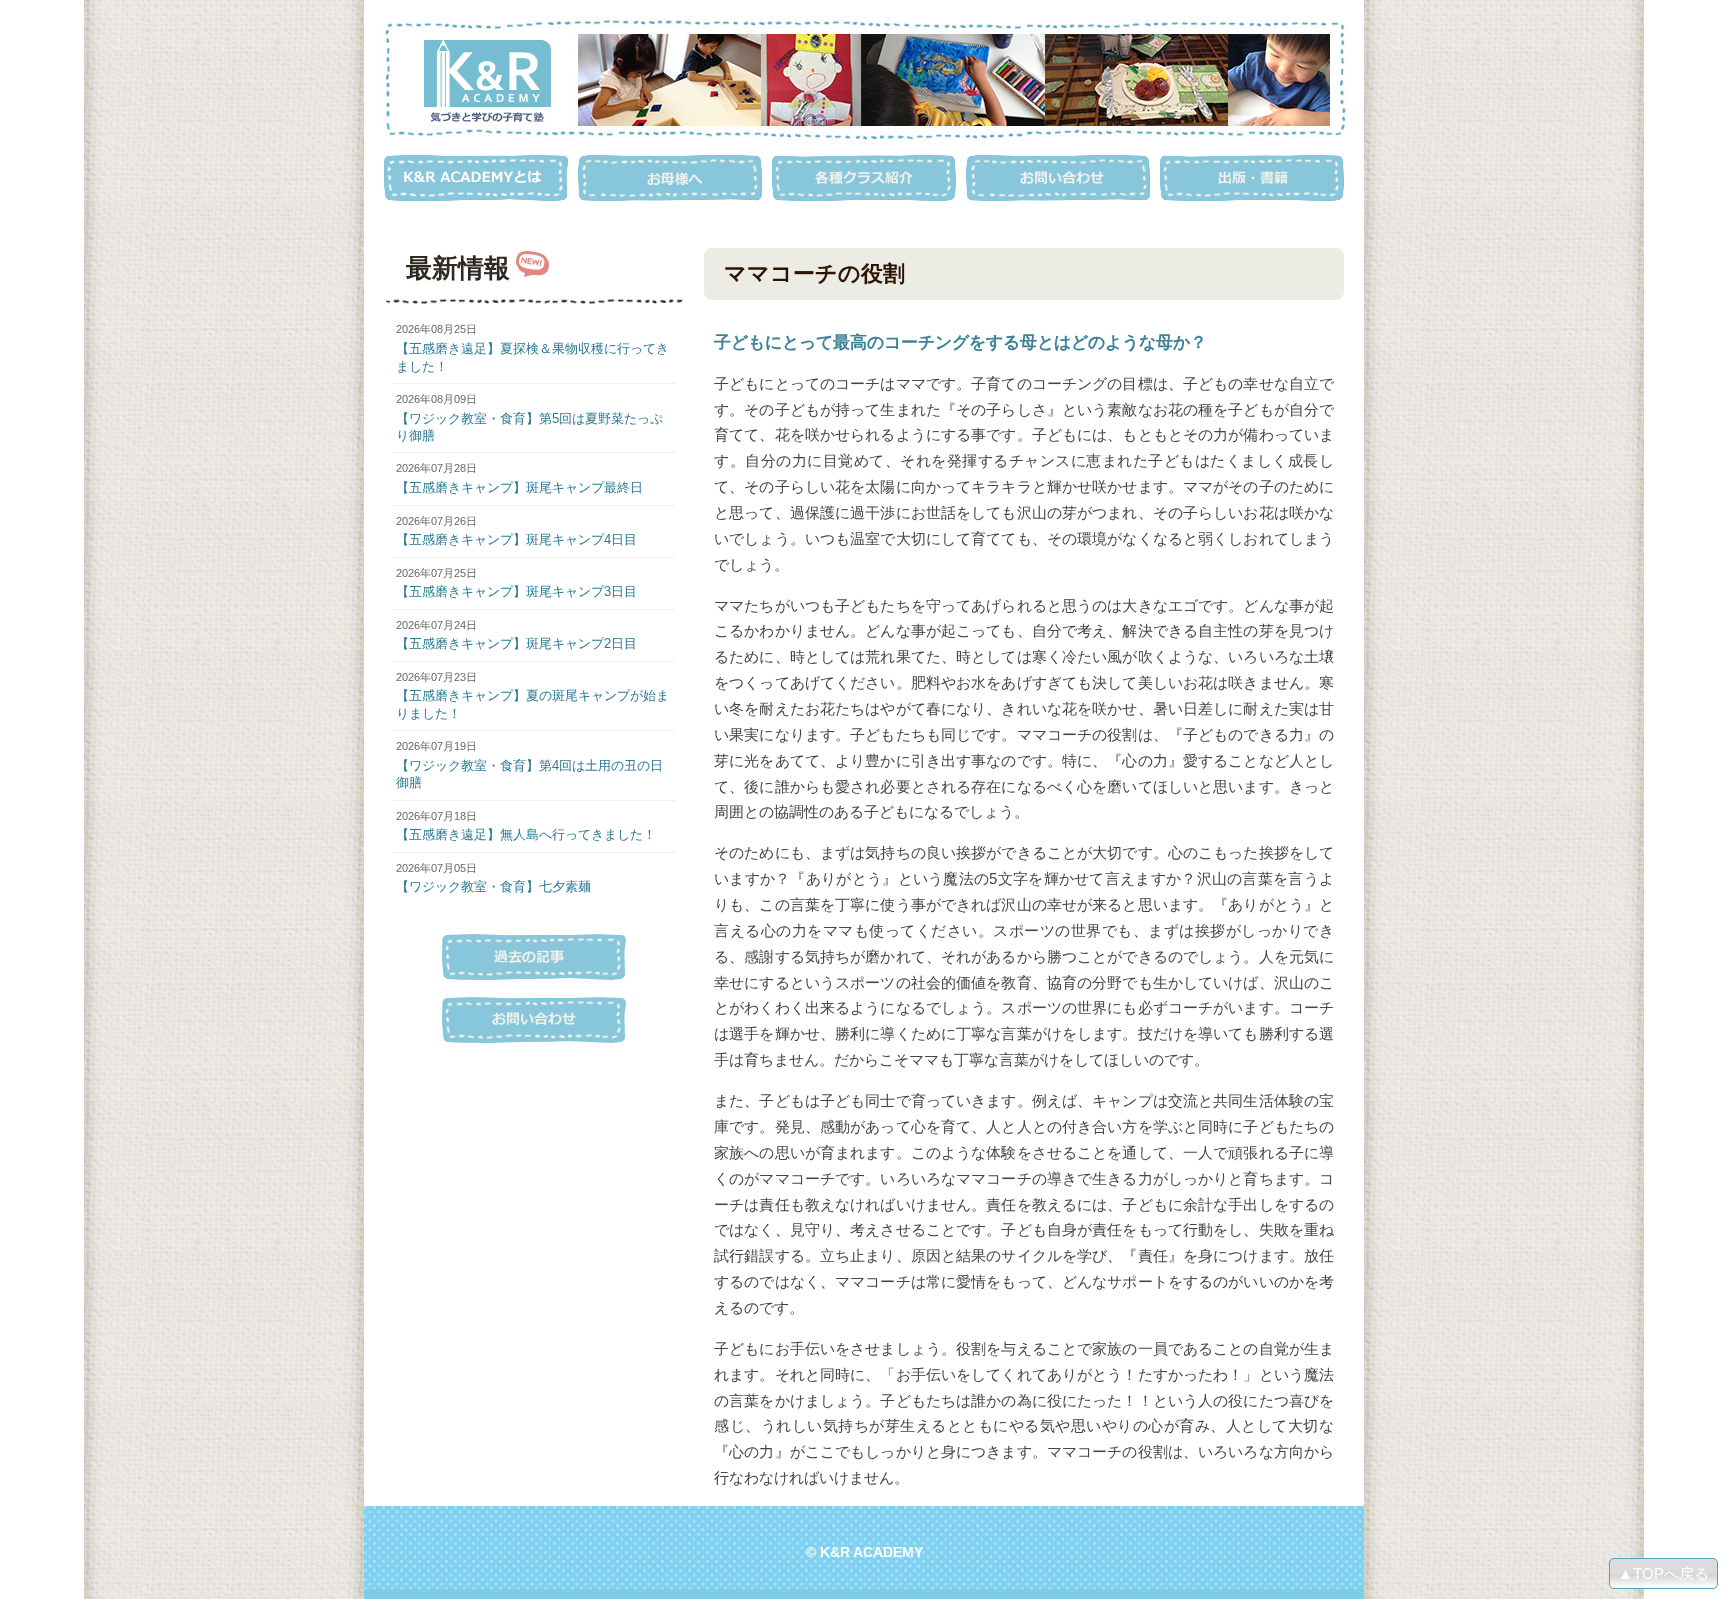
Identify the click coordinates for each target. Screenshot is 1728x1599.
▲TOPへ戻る (1663, 1573)
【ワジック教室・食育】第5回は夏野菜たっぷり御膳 (529, 427)
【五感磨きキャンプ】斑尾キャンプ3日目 (516, 591)
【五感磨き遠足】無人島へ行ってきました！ (526, 834)
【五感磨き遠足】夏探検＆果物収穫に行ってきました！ (532, 357)
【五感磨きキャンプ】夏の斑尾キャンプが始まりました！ (532, 704)
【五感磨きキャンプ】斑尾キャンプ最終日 (519, 487)
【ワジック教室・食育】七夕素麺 (493, 886)
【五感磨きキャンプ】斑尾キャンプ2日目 (516, 643)
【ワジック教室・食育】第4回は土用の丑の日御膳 (529, 774)
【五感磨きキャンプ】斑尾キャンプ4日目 (516, 539)
